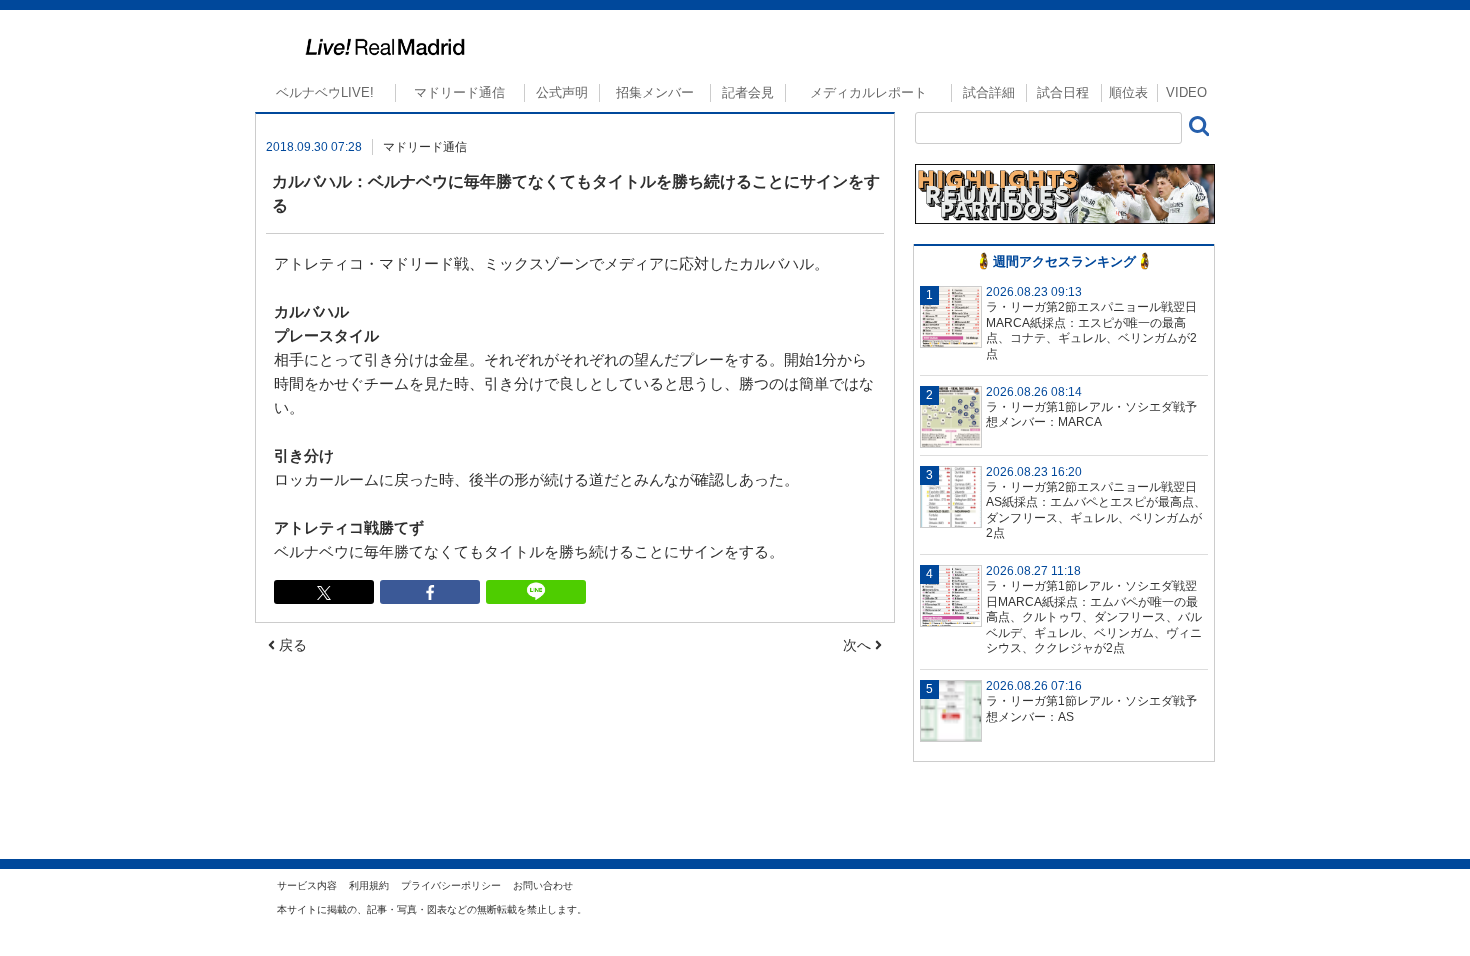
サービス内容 (307, 885)
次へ (859, 645)
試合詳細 (989, 92)
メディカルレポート (868, 92)
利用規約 (369, 885)
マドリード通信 (459, 92)
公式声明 (562, 92)
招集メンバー (655, 92)
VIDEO (1186, 92)
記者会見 (748, 92)
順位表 (1128, 92)
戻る (291, 645)
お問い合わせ (543, 885)
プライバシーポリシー (451, 885)
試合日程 (1063, 92)
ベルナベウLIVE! (325, 92)
